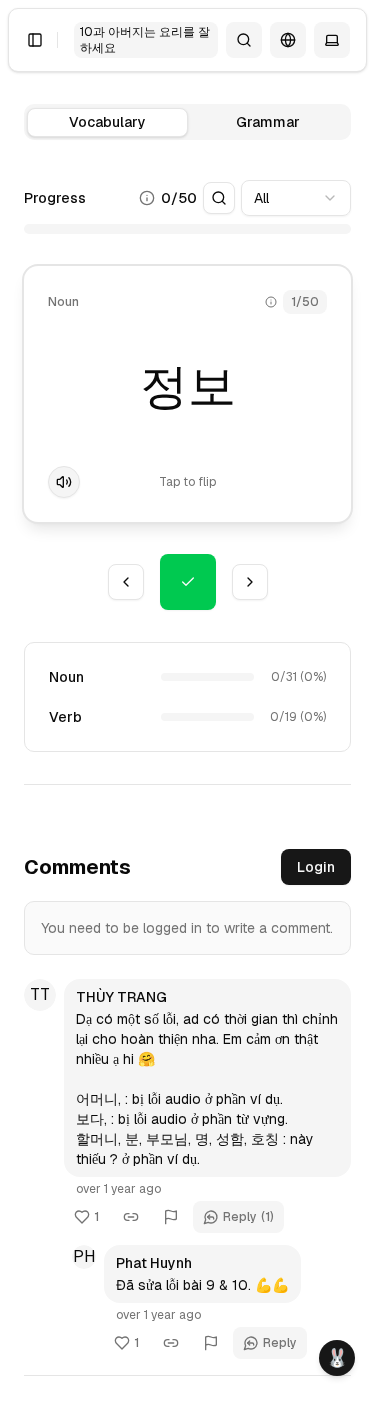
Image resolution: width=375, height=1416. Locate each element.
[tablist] (187, 122)
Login (316, 867)
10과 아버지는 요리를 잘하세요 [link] (145, 40)
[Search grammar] (244, 40)
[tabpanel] (187, 498)
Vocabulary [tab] (107, 122)
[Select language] (288, 40)
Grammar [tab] (268, 122)
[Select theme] (332, 40)
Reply (248, 1217)
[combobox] (296, 198)
